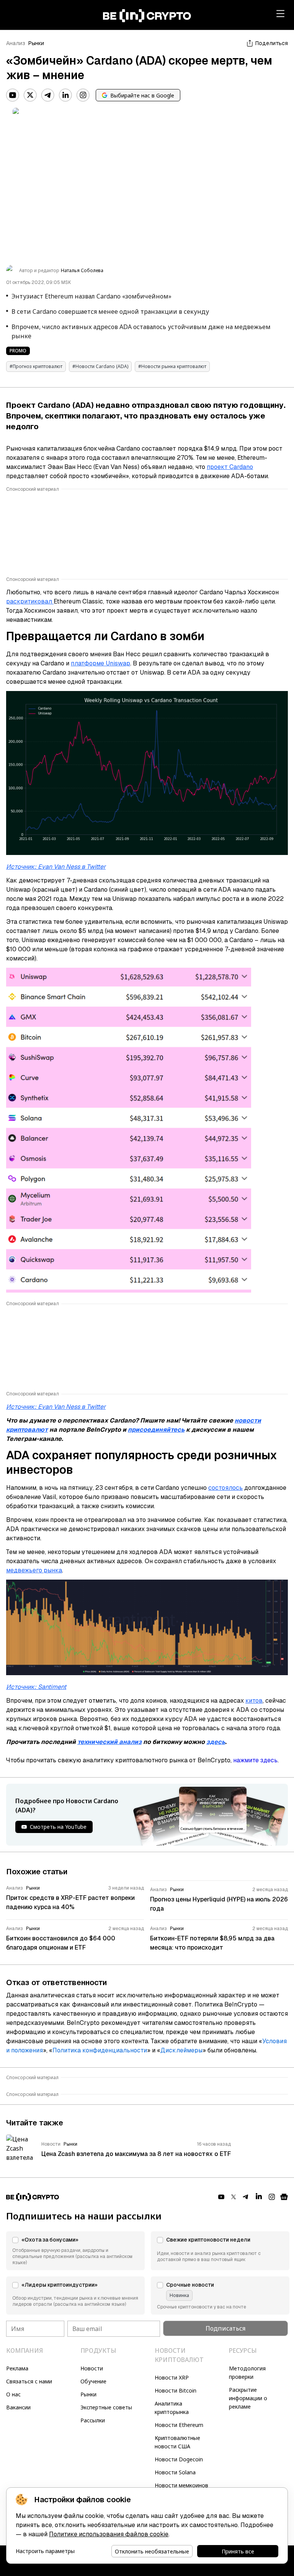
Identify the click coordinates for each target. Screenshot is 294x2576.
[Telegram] (48, 95)
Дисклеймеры (181, 2050)
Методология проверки (247, 2372)
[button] (75, 2251)
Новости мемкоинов (181, 2485)
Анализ (16, 43)
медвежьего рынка (34, 1570)
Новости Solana (175, 2472)
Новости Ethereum (179, 2425)
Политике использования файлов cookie (109, 2534)
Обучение (93, 2381)
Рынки (36, 43)
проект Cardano (230, 467)
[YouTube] (13, 95)
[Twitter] (30, 95)
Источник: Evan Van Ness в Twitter (56, 867)
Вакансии (18, 2407)
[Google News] (284, 2197)
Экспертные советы (106, 2407)
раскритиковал (30, 601)
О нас (13, 2394)
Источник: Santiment (36, 1687)
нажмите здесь (255, 1760)
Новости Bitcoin (176, 2390)
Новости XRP (172, 2377)
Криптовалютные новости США (177, 2442)
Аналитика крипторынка (172, 2408)
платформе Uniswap (100, 663)
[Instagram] (83, 95)
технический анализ (109, 1742)
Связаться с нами (29, 2381)
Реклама (17, 2368)
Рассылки (93, 2420)
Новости (92, 2368)
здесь (216, 1742)
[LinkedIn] (65, 95)
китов (254, 1701)
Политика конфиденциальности (100, 2050)
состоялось (225, 1488)
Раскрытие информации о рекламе (248, 2398)
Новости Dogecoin (179, 2459)
